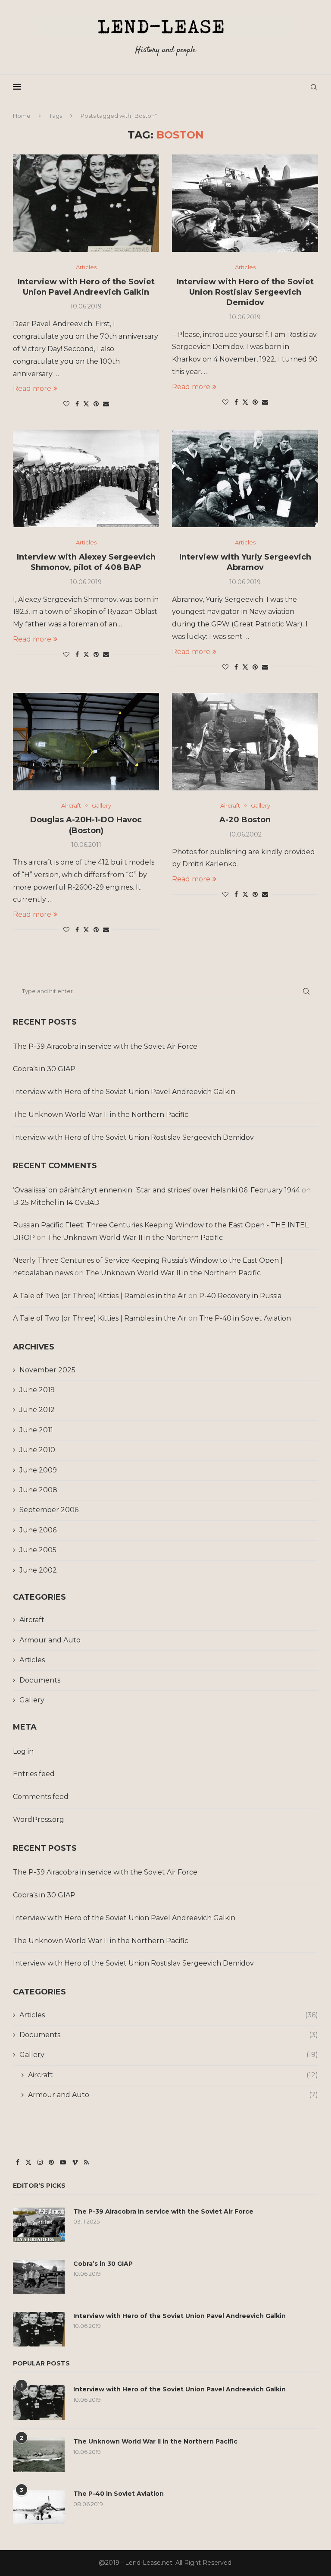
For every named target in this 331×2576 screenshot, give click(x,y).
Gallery (32, 1700)
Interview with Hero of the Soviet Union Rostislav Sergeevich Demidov (245, 292)
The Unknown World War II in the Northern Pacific (101, 1115)
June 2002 (38, 1570)
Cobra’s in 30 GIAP (44, 1069)
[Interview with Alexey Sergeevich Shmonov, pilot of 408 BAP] (86, 478)
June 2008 (38, 1490)
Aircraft (32, 1620)
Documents (40, 1680)
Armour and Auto (50, 1640)
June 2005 (38, 1550)
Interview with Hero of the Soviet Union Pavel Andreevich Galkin (124, 1092)
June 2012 (37, 1410)
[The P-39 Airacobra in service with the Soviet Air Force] (39, 2225)
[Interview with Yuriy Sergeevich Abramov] (245, 478)
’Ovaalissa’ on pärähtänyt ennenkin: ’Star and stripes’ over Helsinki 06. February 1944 (156, 1190)
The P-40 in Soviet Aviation (245, 1318)
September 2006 (49, 1510)
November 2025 (47, 1370)
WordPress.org (39, 1820)
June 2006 (38, 1530)
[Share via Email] (106, 404)
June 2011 (36, 1430)
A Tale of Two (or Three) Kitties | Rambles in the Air (100, 1296)
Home (22, 116)
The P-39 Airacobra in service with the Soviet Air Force (105, 1046)
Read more (32, 388)
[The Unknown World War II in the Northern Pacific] (39, 2455)
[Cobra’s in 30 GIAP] (39, 2277)
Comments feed (41, 1797)
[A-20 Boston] (245, 742)
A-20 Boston (245, 820)
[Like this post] (66, 404)
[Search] (314, 87)
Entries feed (34, 1774)
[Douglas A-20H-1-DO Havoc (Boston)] (86, 742)
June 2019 (37, 1390)
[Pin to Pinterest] (96, 404)
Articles (32, 1660)
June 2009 (38, 1470)
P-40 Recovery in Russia (240, 1296)
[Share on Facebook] (77, 404)
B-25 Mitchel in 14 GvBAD (56, 1203)
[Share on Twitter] (86, 404)
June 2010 (37, 1450)
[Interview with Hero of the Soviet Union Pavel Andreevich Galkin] (86, 203)
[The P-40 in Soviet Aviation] (39, 2507)
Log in (23, 1751)
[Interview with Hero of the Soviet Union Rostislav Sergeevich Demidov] (245, 203)
